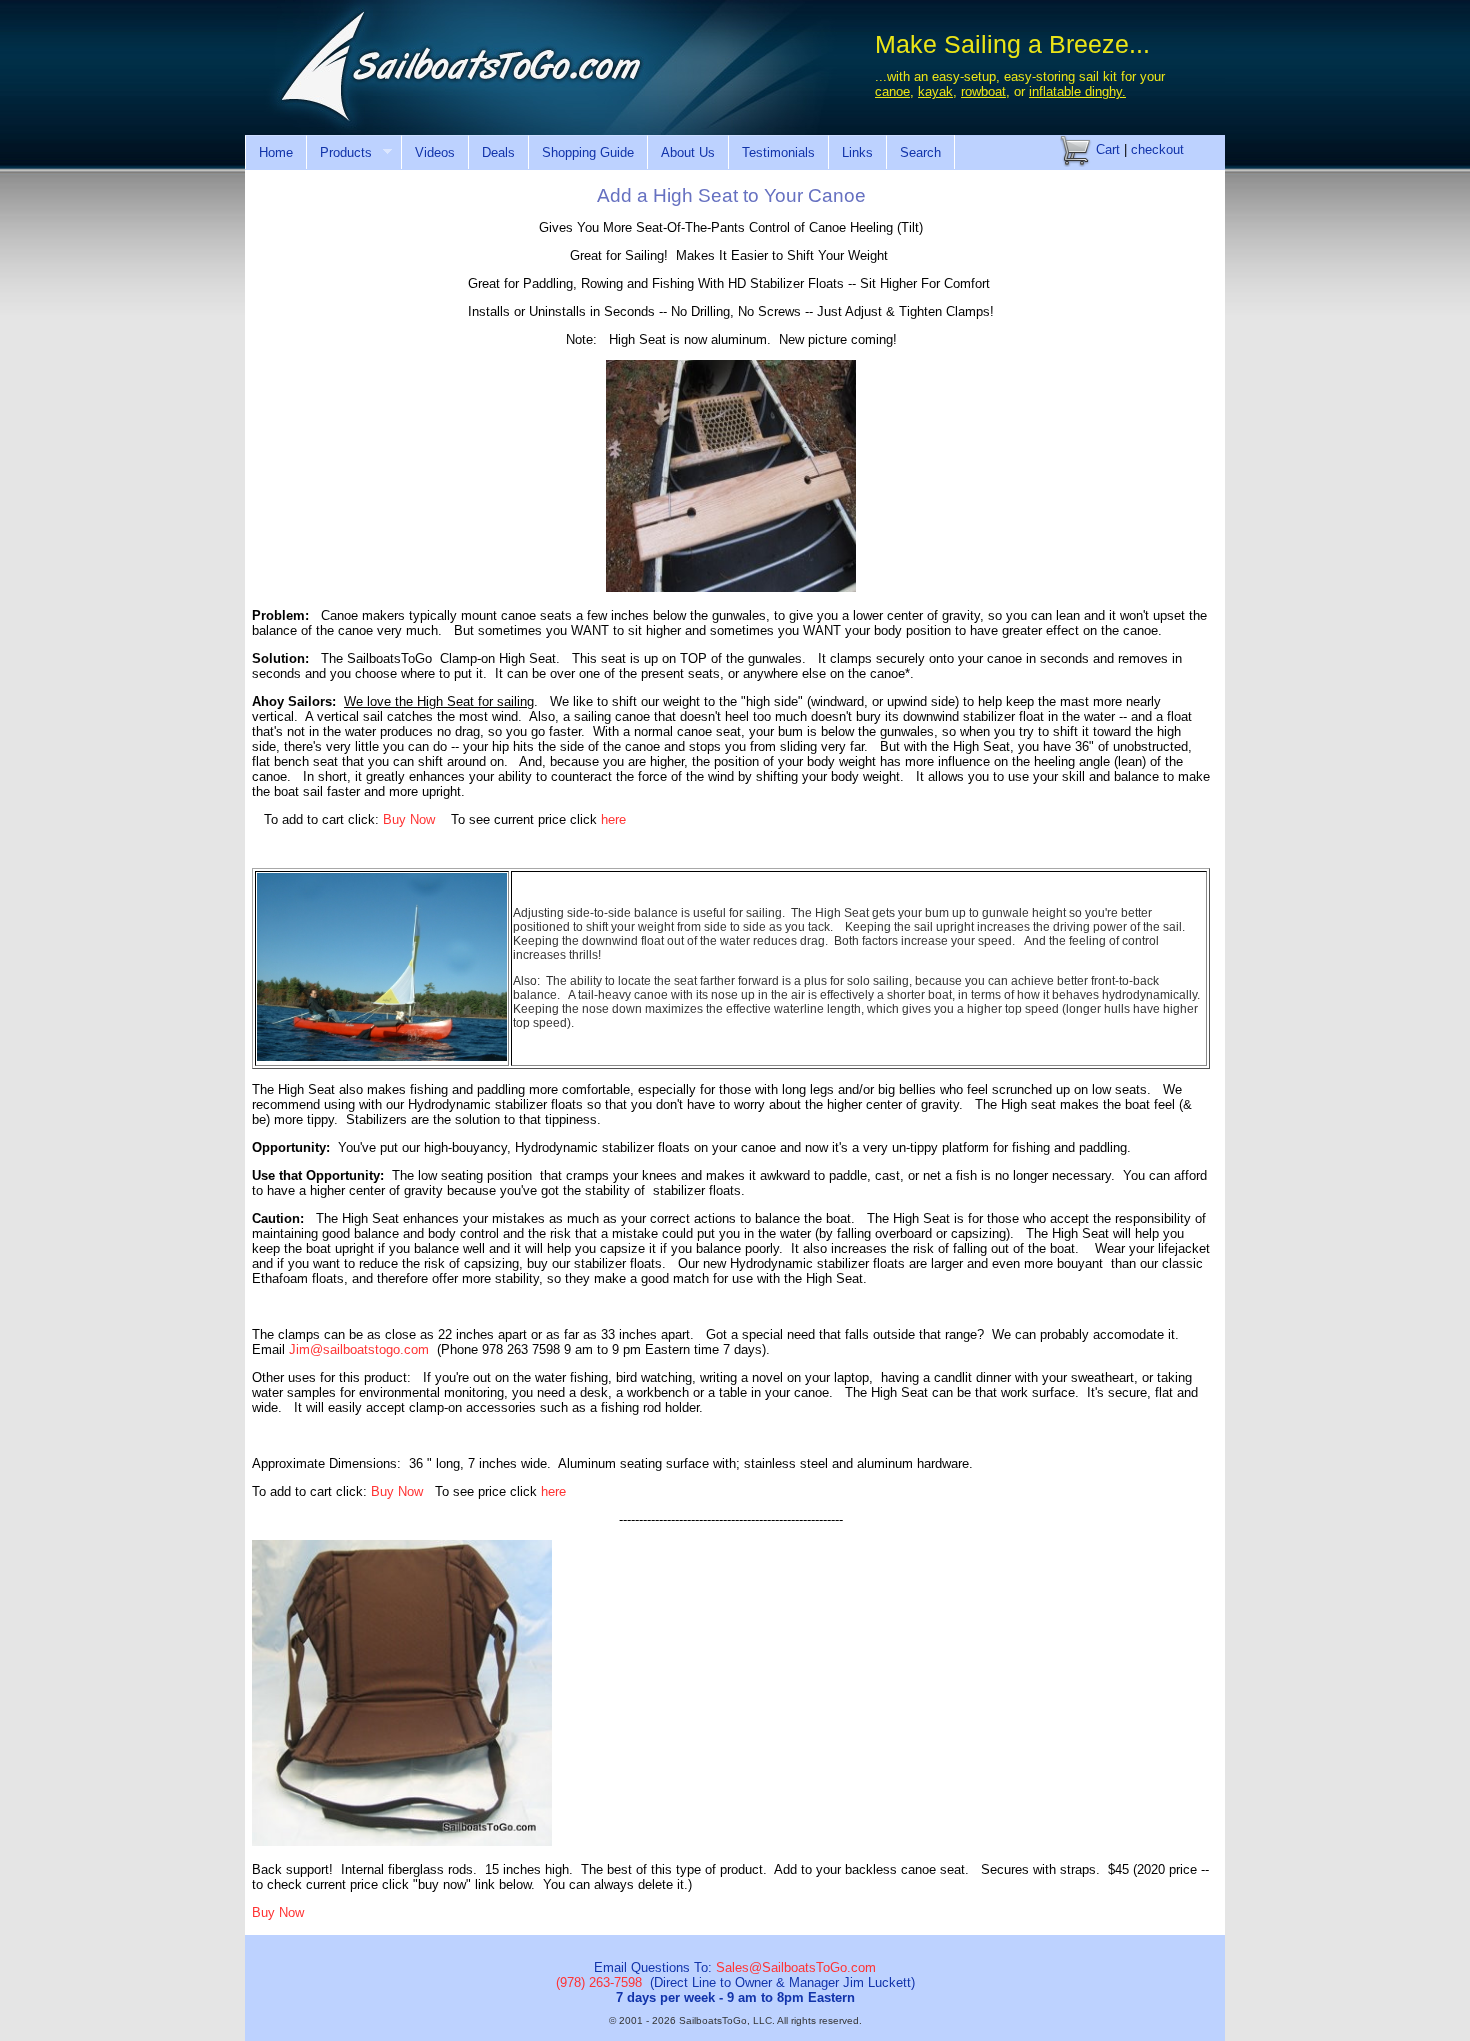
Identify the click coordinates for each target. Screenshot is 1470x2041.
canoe (892, 91)
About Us (688, 152)
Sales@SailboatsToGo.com (796, 1967)
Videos (435, 152)
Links (857, 152)
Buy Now (409, 819)
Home (276, 152)
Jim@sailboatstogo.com (359, 1349)
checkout (1157, 149)
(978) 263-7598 (599, 1982)
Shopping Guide (588, 152)
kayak (935, 91)
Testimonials (778, 152)
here (613, 819)
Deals (498, 152)
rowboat (983, 91)
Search (920, 152)
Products (339, 153)
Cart (1106, 149)
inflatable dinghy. (1077, 91)
